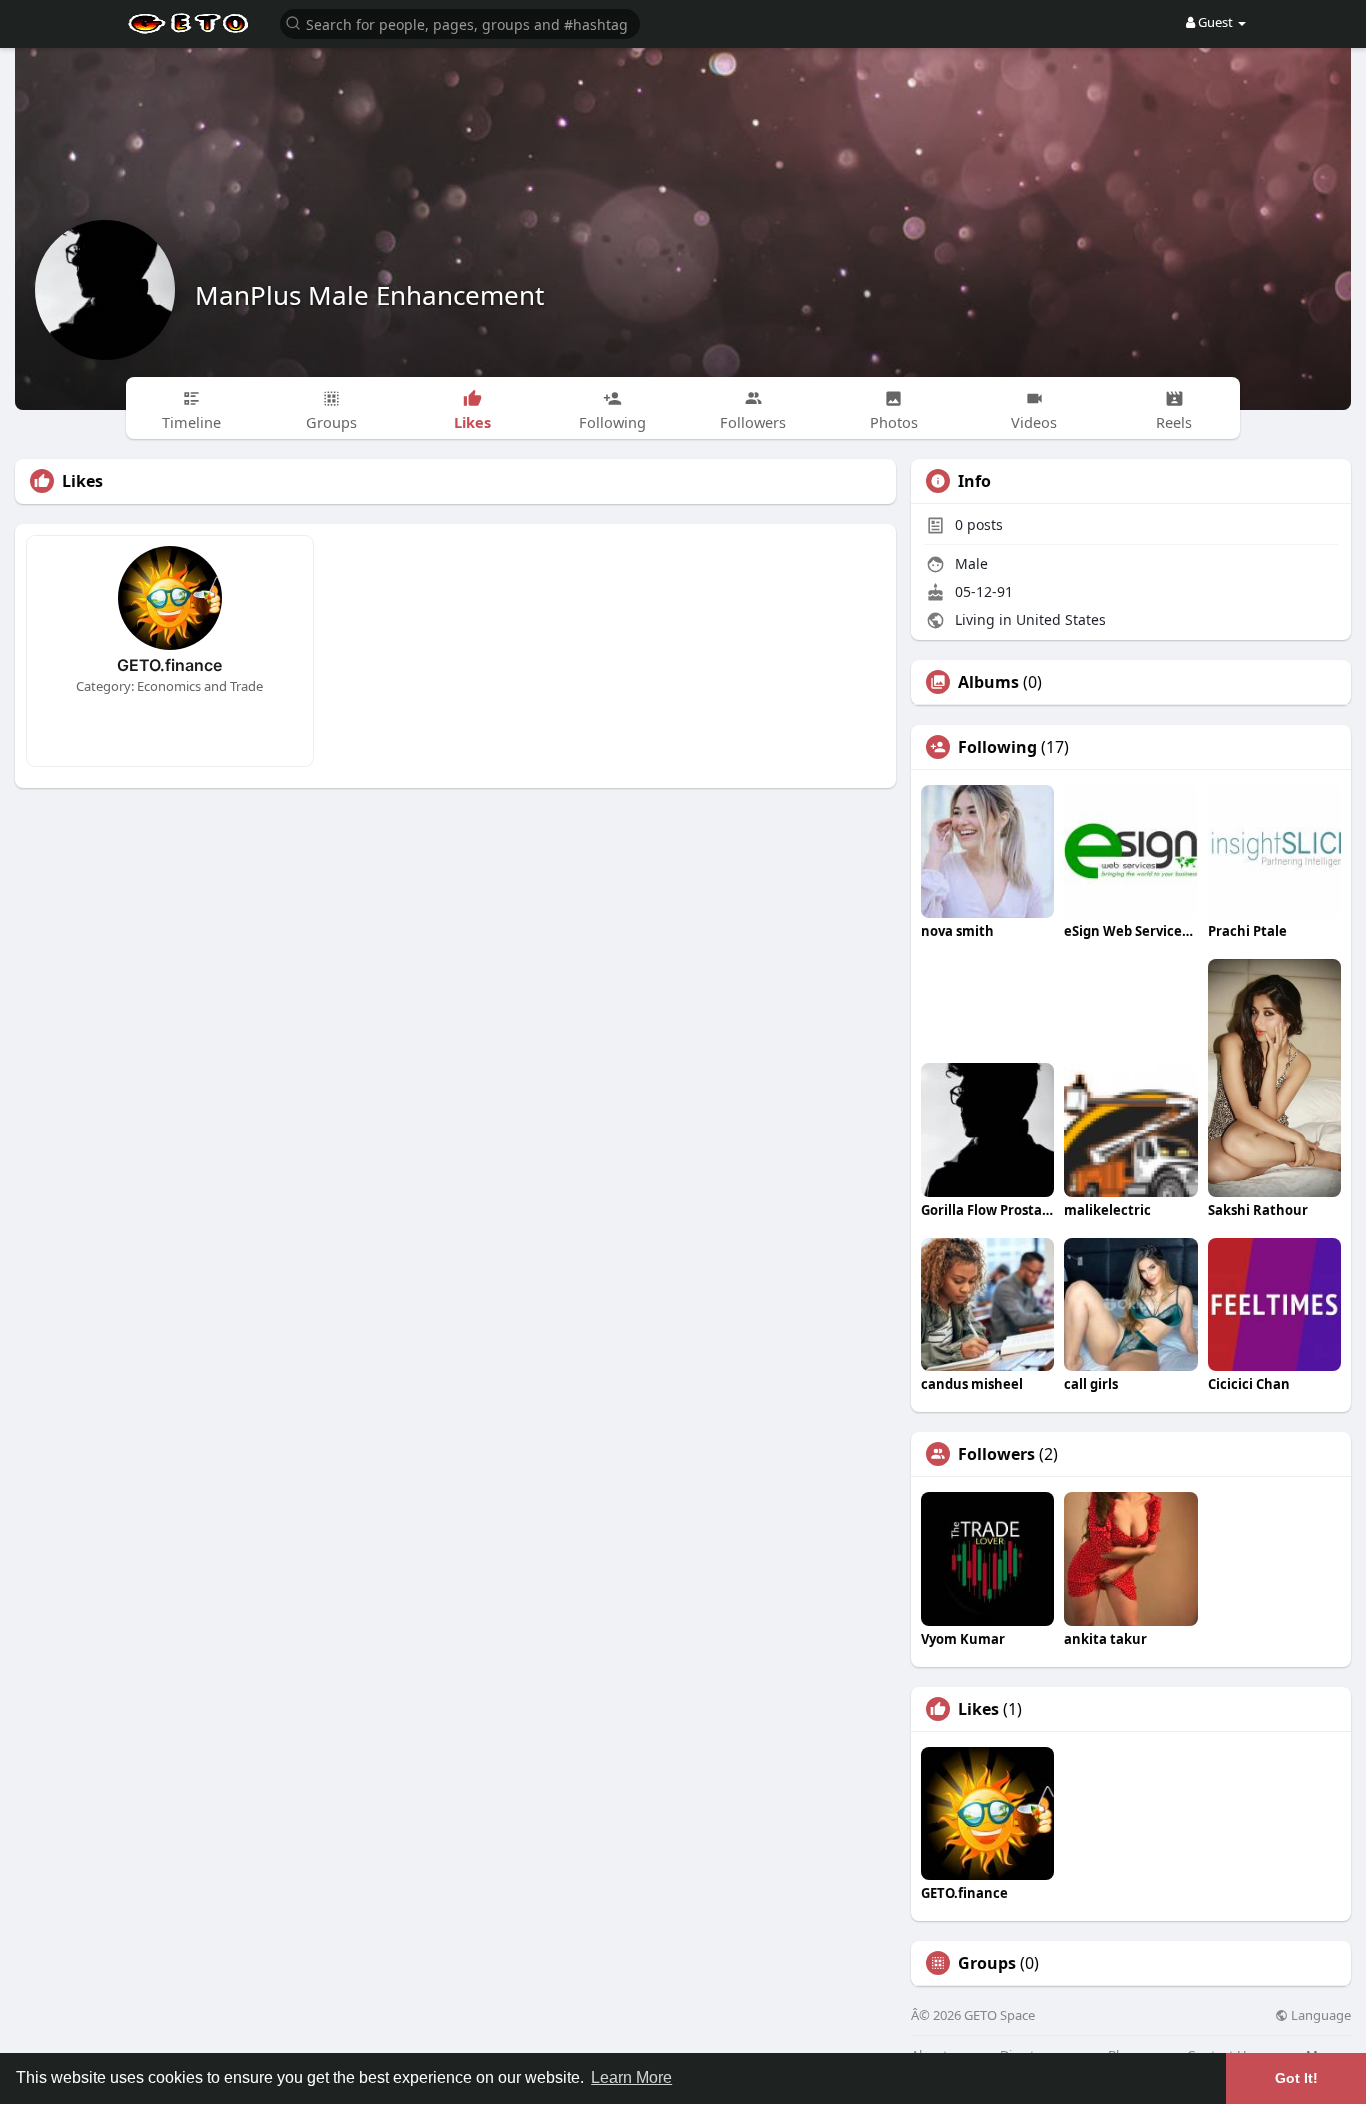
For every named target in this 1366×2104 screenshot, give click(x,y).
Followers (996, 1454)
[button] (460, 22)
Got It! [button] (1296, 2078)
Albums (988, 682)
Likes (978, 1709)
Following (997, 747)
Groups (987, 1963)
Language (1319, 2015)
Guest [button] (1215, 22)
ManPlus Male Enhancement (369, 295)
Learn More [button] (631, 2077)
